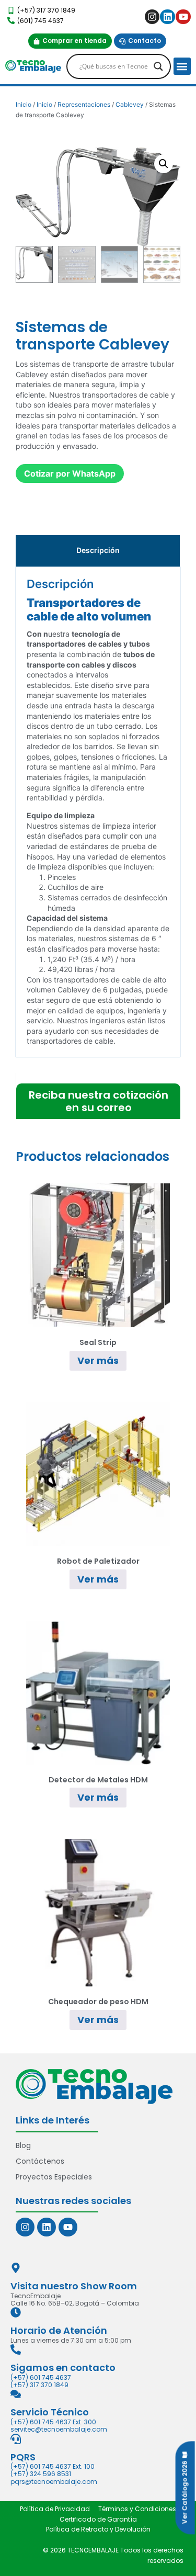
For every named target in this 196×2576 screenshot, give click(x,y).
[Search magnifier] (158, 66)
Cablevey (130, 104)
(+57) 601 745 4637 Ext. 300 (53, 2422)
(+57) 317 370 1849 (39, 2385)
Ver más (98, 1360)
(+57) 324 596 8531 (41, 2474)
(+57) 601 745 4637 (41, 2377)
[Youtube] (183, 17)
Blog (23, 2145)
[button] (182, 66)
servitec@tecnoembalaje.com (59, 2429)
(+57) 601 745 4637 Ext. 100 (53, 2466)
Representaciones (84, 104)
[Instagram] (152, 17)
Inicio (24, 104)
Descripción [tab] (98, 550)
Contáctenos (40, 2161)
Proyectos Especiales (54, 2177)
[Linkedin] (168, 17)
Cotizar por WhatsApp (70, 473)
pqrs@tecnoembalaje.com (54, 2482)
